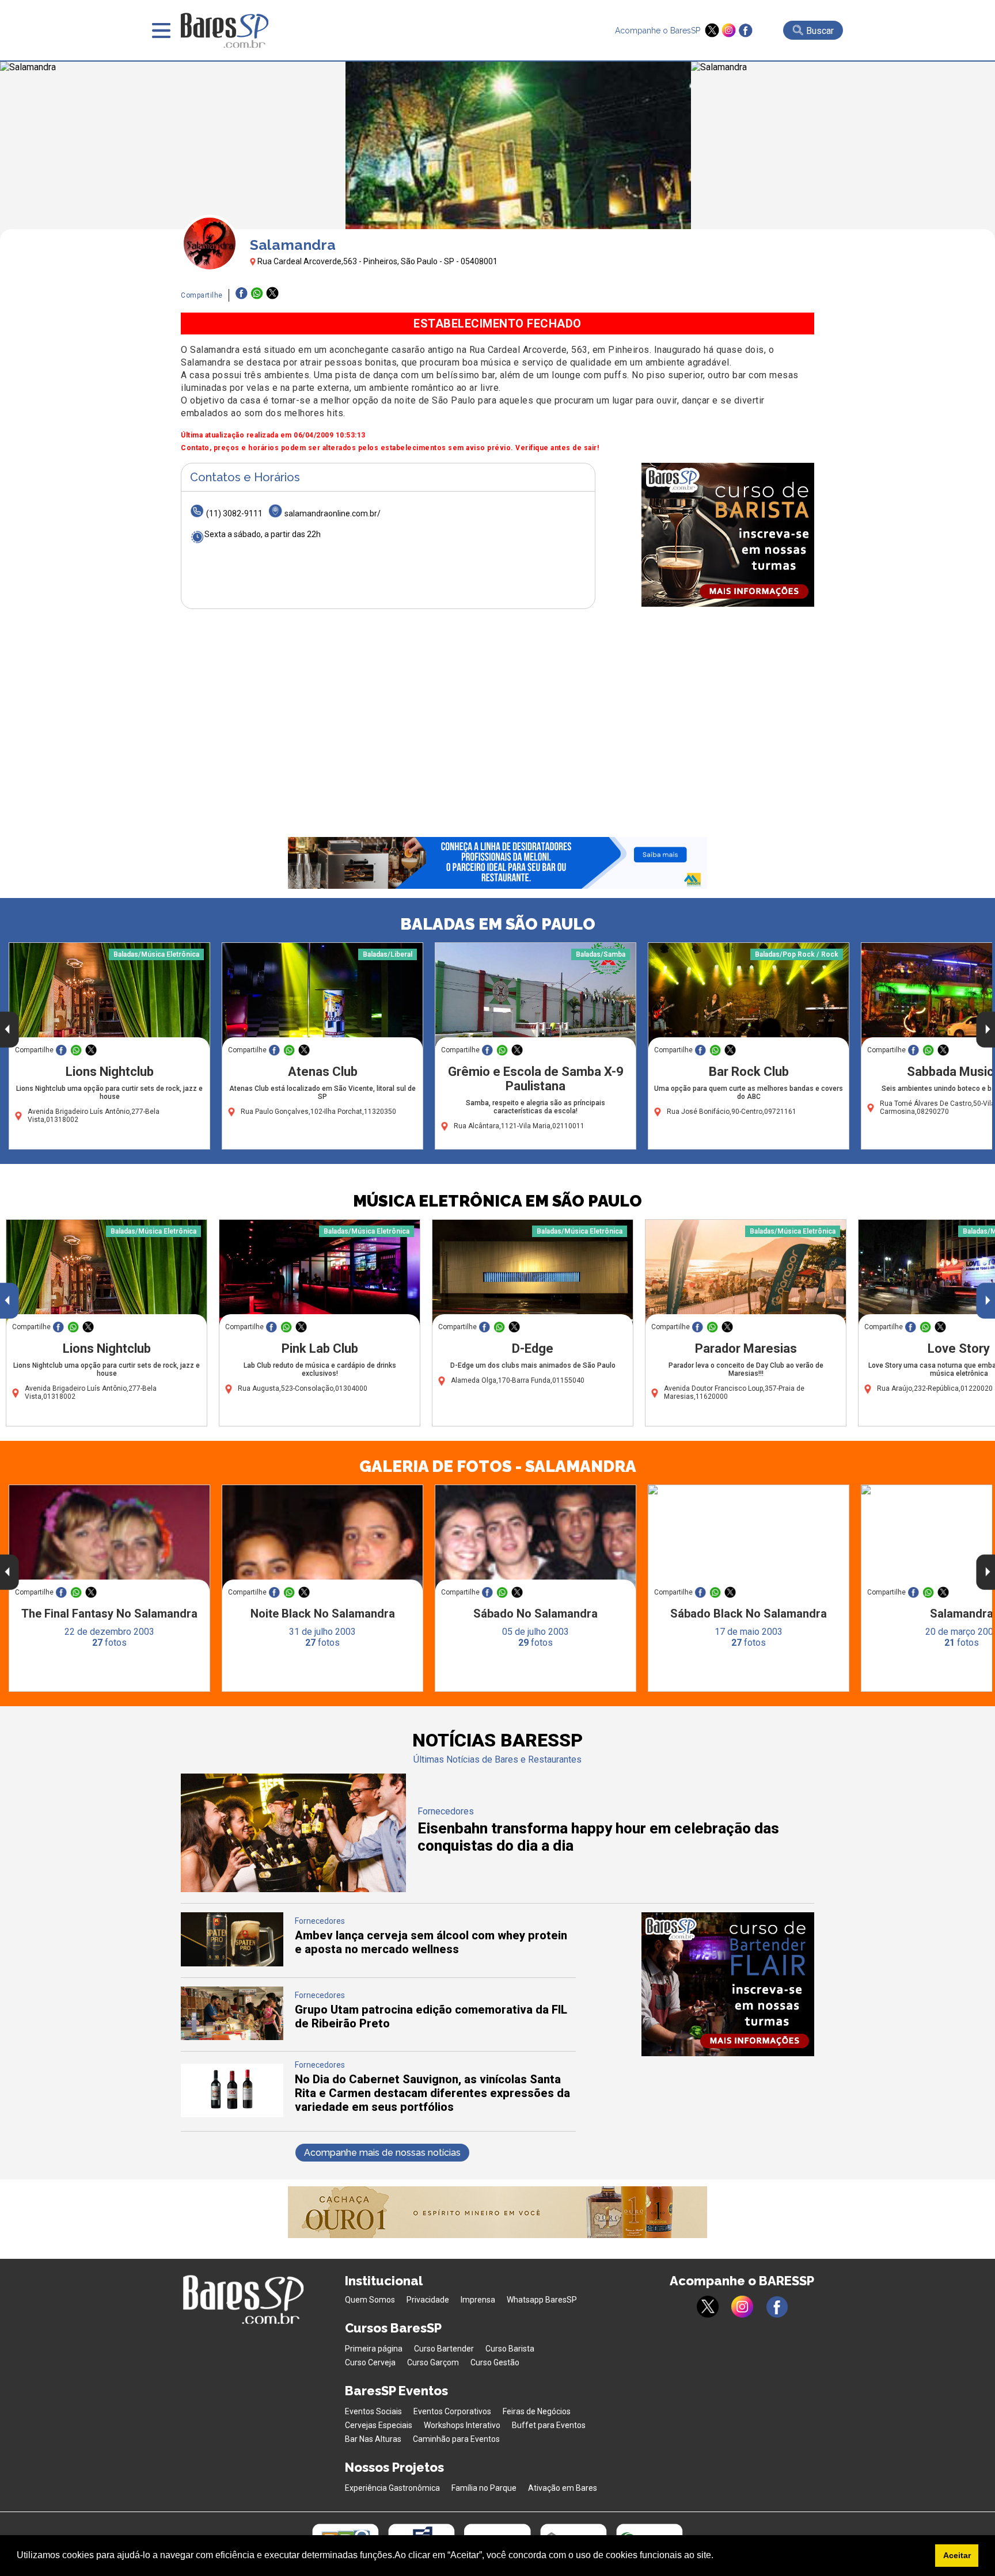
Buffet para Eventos (549, 2425)
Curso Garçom (433, 2362)
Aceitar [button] (957, 2555)
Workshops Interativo (462, 2425)
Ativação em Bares (563, 2488)
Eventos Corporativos (452, 2411)
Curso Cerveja (370, 2362)
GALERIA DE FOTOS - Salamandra (498, 1466)
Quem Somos (370, 2300)
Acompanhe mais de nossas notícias (382, 2153)
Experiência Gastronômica (392, 2488)
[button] (717, 2556)
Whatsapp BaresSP (542, 2300)
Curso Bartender (444, 2349)
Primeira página (374, 2349)
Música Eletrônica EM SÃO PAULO (498, 1201)
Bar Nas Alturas (373, 2439)
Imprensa (478, 2300)
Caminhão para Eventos (456, 2439)
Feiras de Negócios (537, 2411)
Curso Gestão (495, 2362)
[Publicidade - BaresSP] (728, 535)
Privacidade (428, 2300)
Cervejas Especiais (379, 2425)
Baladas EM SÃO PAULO (498, 924)
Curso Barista (510, 2349)
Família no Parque (484, 2488)
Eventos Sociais (373, 2411)
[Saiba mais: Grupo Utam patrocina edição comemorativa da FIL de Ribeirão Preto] (232, 2037)
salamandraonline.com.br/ (333, 513)
